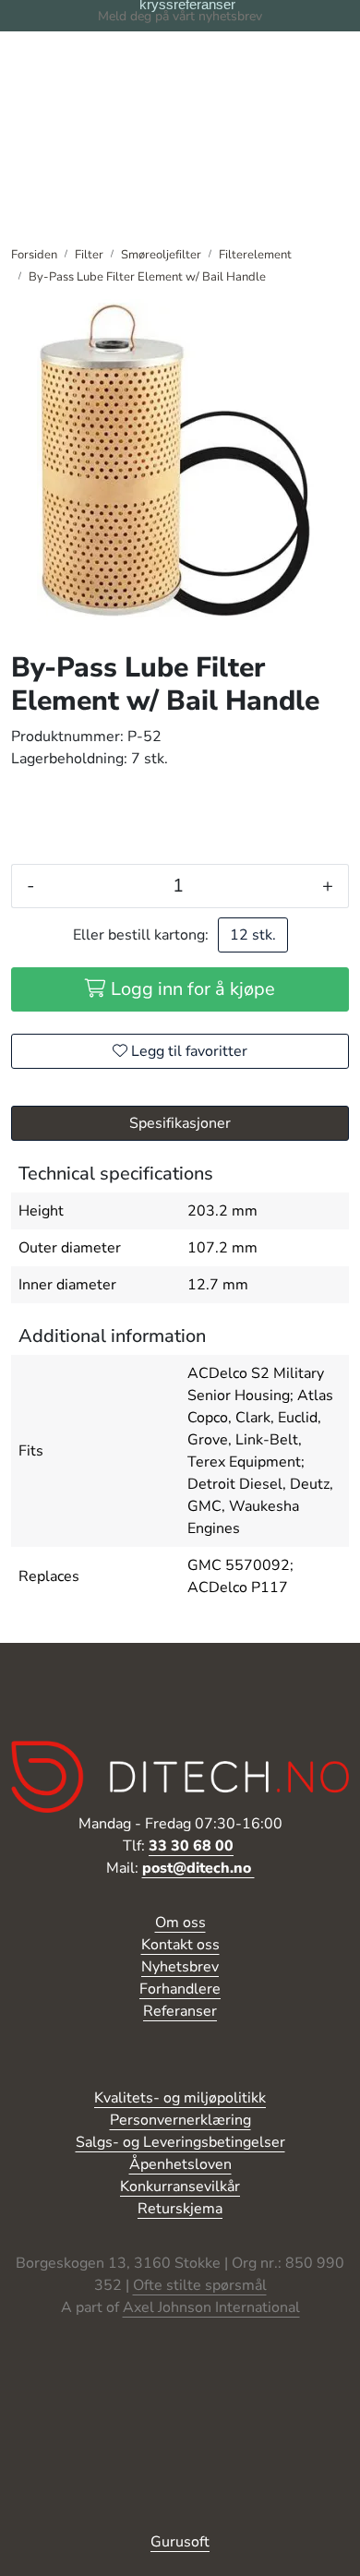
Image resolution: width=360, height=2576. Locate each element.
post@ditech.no (198, 1868)
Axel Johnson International (211, 2307)
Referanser (180, 2011)
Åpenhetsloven (180, 2164)
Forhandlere (180, 1989)
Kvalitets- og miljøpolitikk (180, 2098)
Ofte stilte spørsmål (200, 2285)
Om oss (180, 1923)
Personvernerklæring (180, 2120)
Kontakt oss (180, 1945)
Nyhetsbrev (180, 1967)
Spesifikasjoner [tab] (180, 1123)
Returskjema (180, 2209)
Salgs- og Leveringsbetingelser (180, 2142)
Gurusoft (180, 2542)
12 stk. (253, 935)
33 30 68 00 (191, 1846)
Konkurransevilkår (180, 2187)
